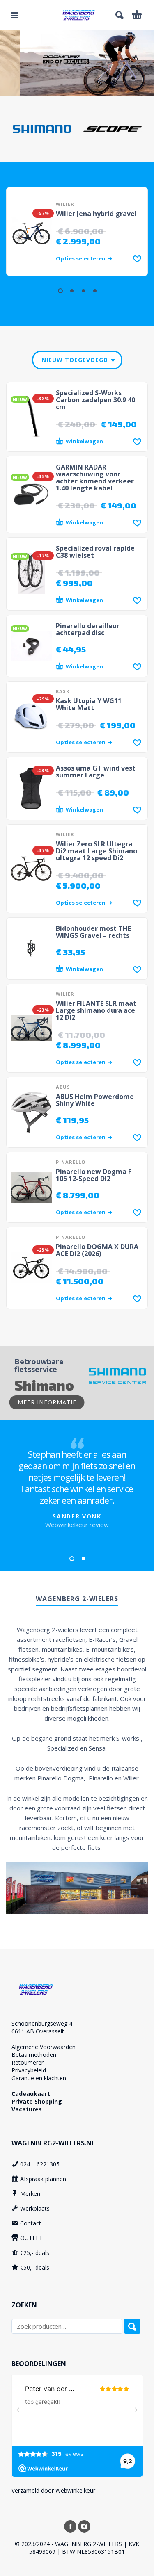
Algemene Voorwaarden (44, 2047)
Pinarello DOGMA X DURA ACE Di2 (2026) (97, 1250)
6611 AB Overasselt (38, 2031)
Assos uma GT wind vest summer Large (96, 772)
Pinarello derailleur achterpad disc (88, 629)
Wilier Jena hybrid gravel (96, 214)
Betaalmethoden (34, 2055)
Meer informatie (47, 1402)
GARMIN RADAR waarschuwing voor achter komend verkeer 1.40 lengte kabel (95, 478)
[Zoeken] (132, 2326)
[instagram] (84, 2526)
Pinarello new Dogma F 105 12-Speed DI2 (94, 1175)
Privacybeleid (29, 2070)
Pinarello (71, 1162)
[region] (77, 63)
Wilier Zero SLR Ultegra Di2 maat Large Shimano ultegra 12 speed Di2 (97, 851)
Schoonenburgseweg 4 (42, 2023)
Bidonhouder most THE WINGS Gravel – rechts (93, 932)
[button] (14, 15)
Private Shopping (37, 2101)
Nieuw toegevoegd (75, 360)
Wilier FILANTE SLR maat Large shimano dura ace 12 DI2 (96, 1010)
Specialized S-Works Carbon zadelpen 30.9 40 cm (95, 400)
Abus (63, 1087)
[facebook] (70, 2526)
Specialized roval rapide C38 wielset (95, 552)
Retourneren (28, 2062)
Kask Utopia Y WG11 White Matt (89, 704)
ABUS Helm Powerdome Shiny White (95, 1100)
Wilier (65, 204)
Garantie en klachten (39, 2078)
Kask (63, 691)
